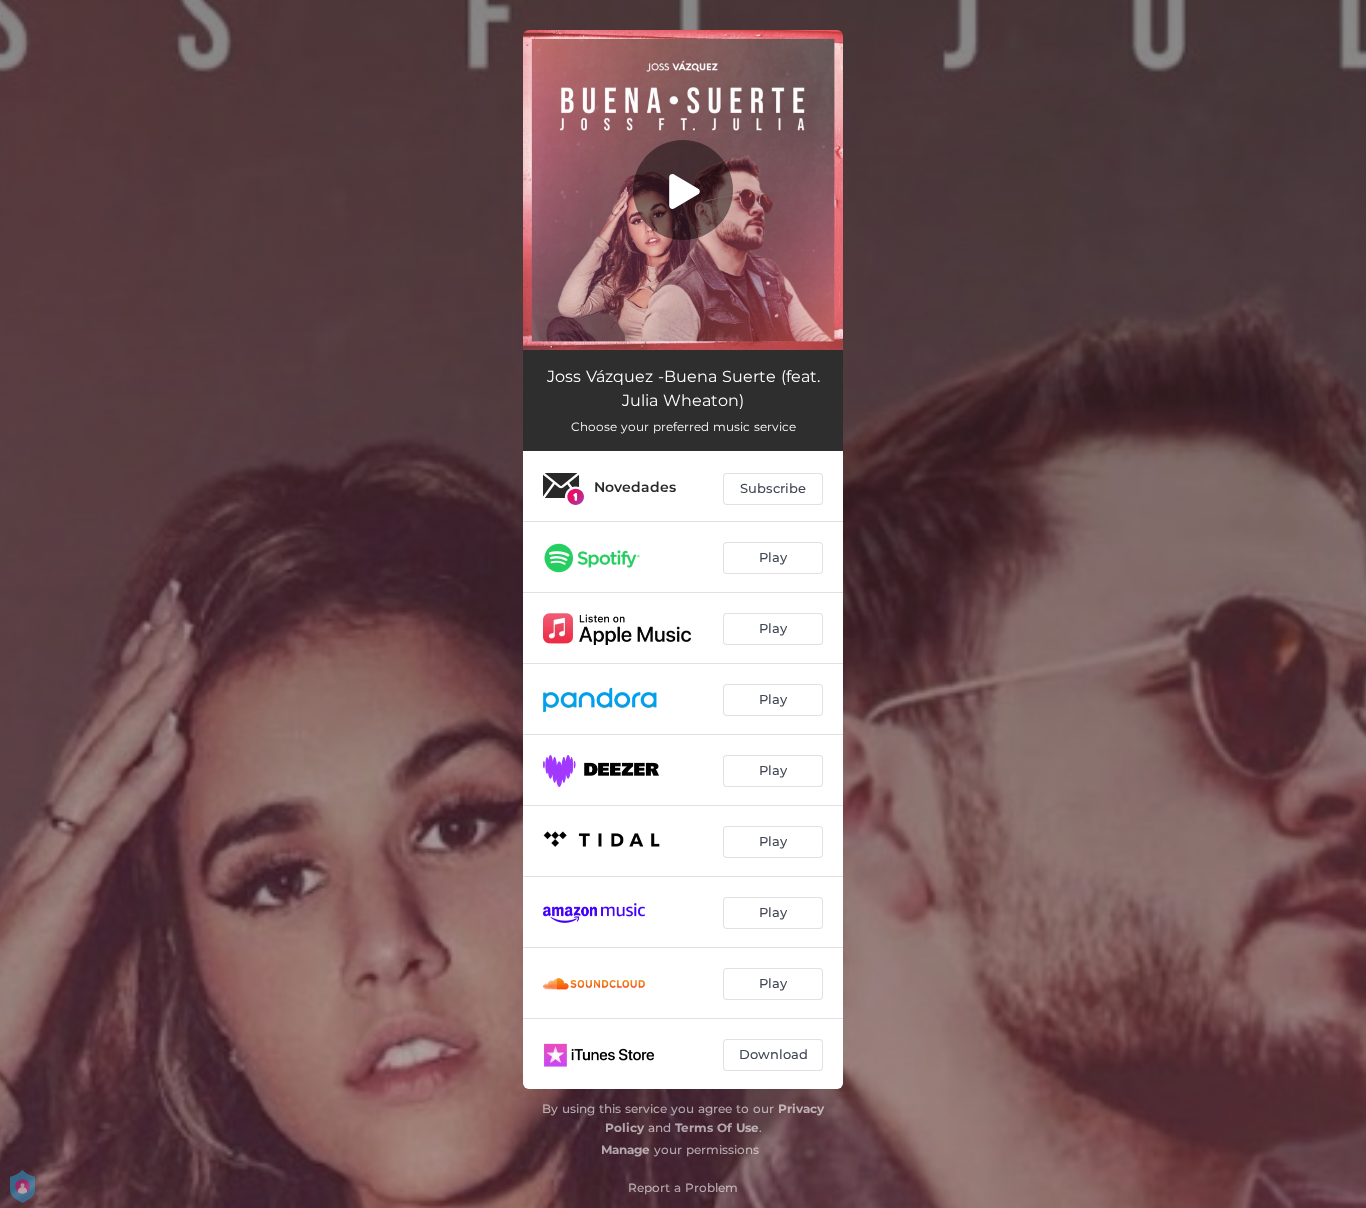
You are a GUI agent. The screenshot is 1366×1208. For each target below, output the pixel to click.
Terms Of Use (717, 1127)
